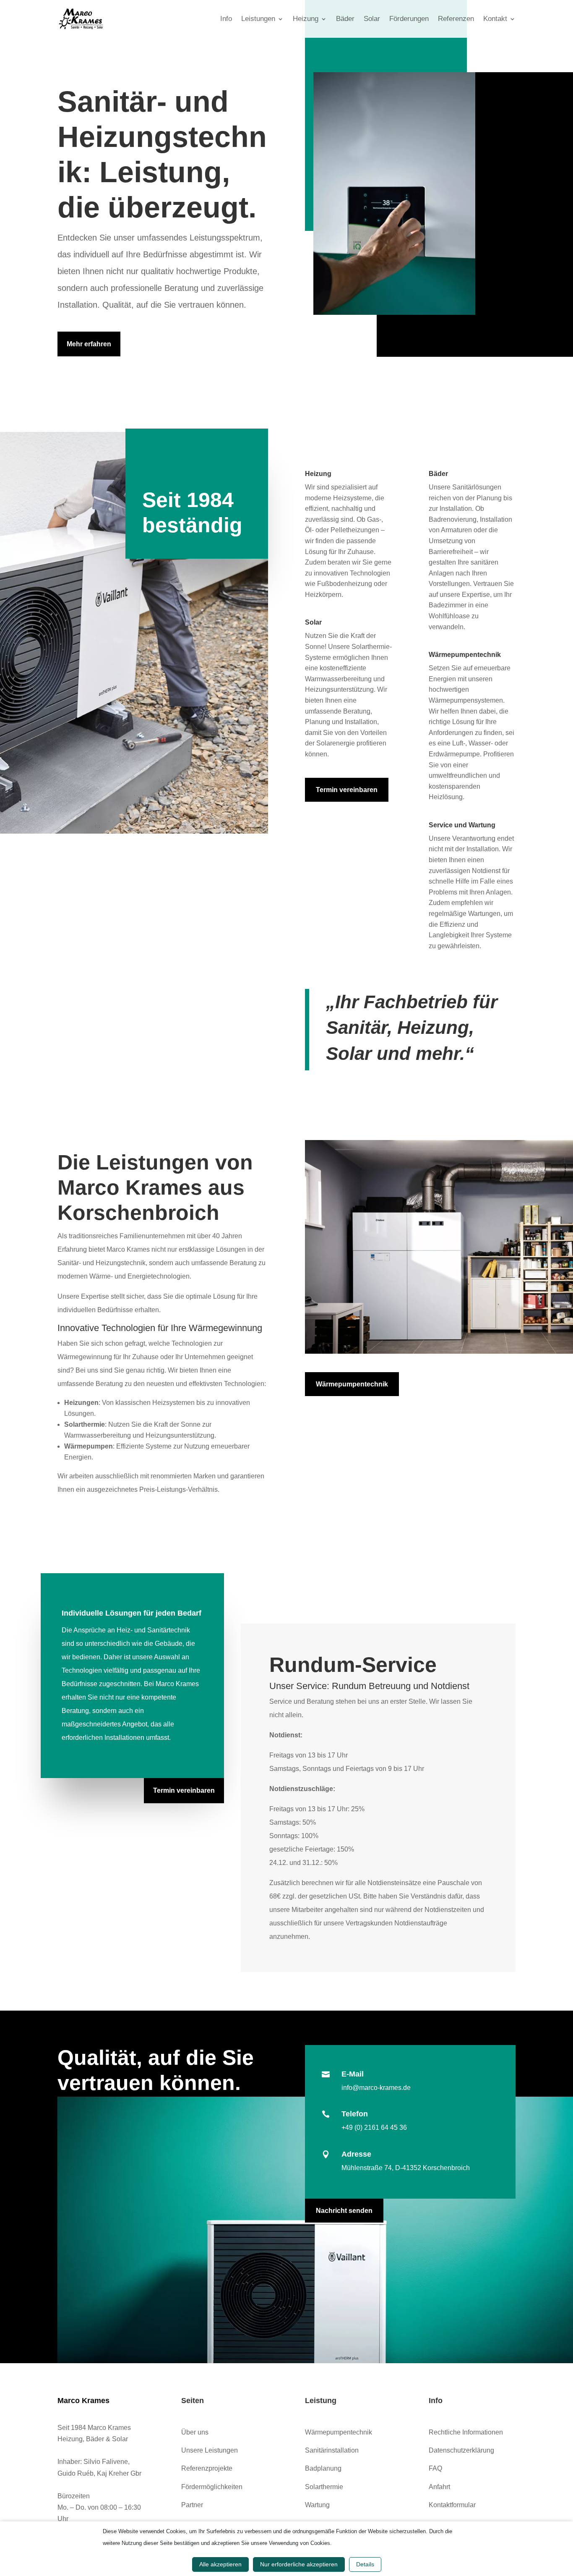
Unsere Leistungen (210, 2450)
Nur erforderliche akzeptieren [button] (299, 2564)
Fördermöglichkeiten (212, 2487)
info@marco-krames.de (376, 2088)
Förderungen (409, 19)
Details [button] (365, 2564)
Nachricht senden (344, 2211)
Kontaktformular (452, 2505)
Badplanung (323, 2468)
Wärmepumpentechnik (352, 1384)
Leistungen (258, 19)
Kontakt (495, 19)
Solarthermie (324, 2487)
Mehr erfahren (89, 344)
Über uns (195, 2432)
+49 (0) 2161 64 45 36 (374, 2127)
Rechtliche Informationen (466, 2432)
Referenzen (456, 19)
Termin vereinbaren (347, 790)
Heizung (306, 19)
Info (226, 19)
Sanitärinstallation (332, 2450)
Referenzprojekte (207, 2468)
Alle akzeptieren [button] (220, 2564)
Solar (372, 19)
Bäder (345, 19)
